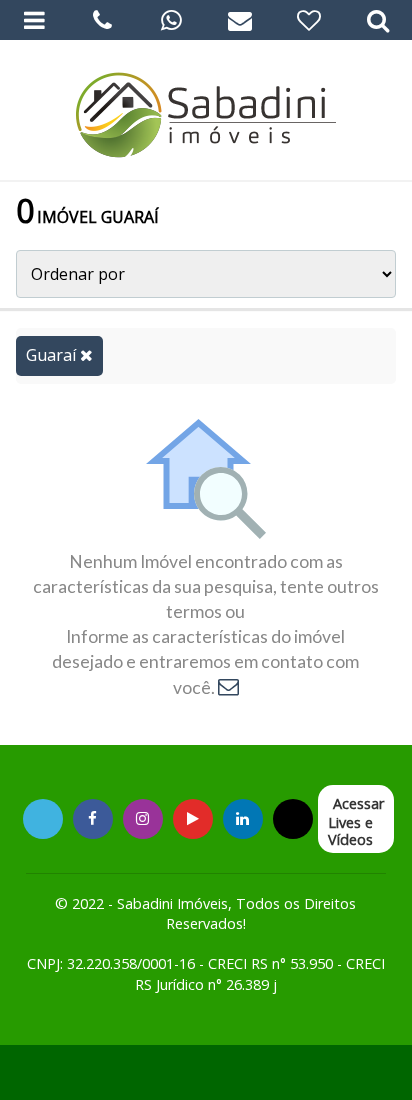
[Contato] (240, 20)
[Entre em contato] (228, 687)
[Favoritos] (309, 20)
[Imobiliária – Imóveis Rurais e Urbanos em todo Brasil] (206, 110)
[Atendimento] (103, 20)
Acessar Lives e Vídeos (356, 821)
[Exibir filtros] (377, 20)
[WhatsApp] (171, 20)
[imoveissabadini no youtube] (193, 818)
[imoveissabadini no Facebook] (92, 818)
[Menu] (34, 20)
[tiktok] (242, 818)
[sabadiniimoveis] (142, 818)
